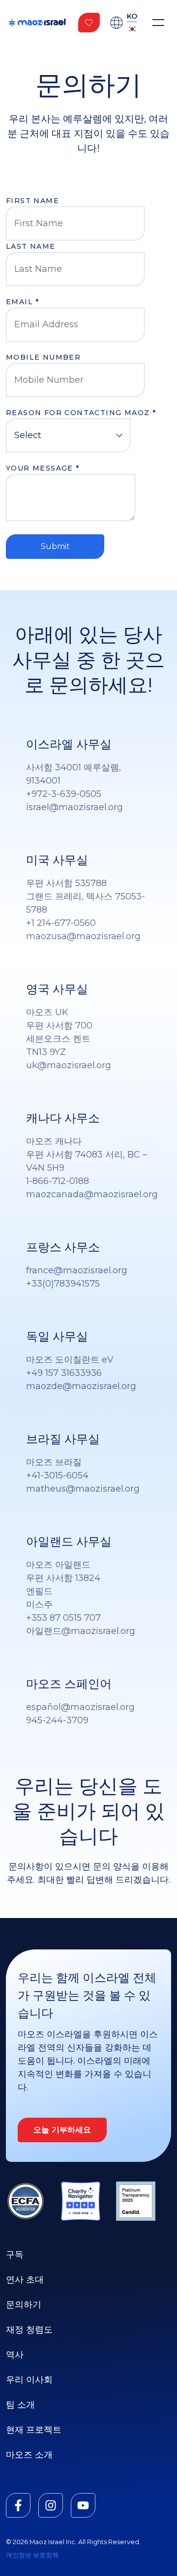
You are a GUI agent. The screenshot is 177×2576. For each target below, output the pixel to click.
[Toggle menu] (158, 23)
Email (23, 302)
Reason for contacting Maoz (81, 413)
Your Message (43, 468)
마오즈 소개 (29, 2455)
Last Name (31, 246)
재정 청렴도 (29, 2330)
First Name (32, 201)
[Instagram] (51, 2505)
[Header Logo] (37, 23)
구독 (15, 2255)
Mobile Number (43, 357)
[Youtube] (83, 2505)
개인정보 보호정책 (32, 2555)
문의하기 (24, 2305)
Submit (55, 546)
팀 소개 (20, 2405)
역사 (15, 2355)
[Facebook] (18, 2505)
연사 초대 (25, 2280)
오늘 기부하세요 (62, 2130)
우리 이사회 (29, 2380)
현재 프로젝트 (34, 2430)
